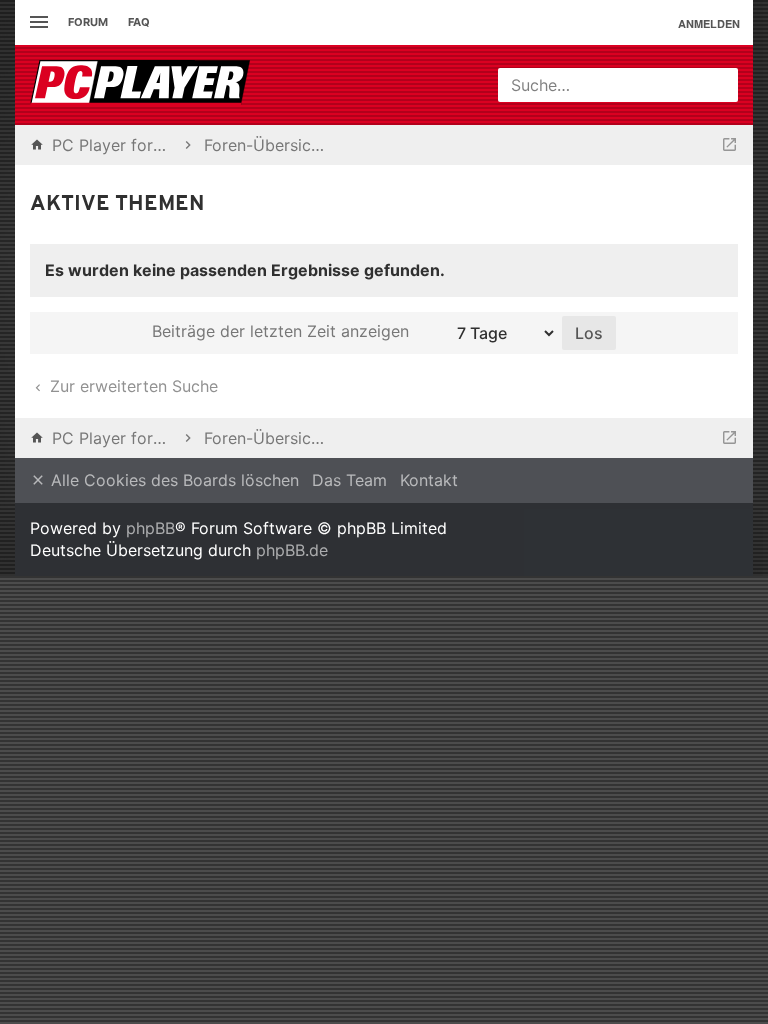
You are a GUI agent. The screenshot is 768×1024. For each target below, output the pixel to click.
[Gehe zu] (729, 145)
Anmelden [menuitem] (709, 23)
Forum (88, 22)
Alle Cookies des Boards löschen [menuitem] (172, 480)
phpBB (150, 528)
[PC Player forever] (142, 85)
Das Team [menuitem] (349, 480)
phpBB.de (292, 550)
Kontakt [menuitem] (429, 480)
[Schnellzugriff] (36, 22)
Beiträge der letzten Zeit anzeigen (283, 331)
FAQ (139, 22)
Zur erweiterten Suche (131, 386)
